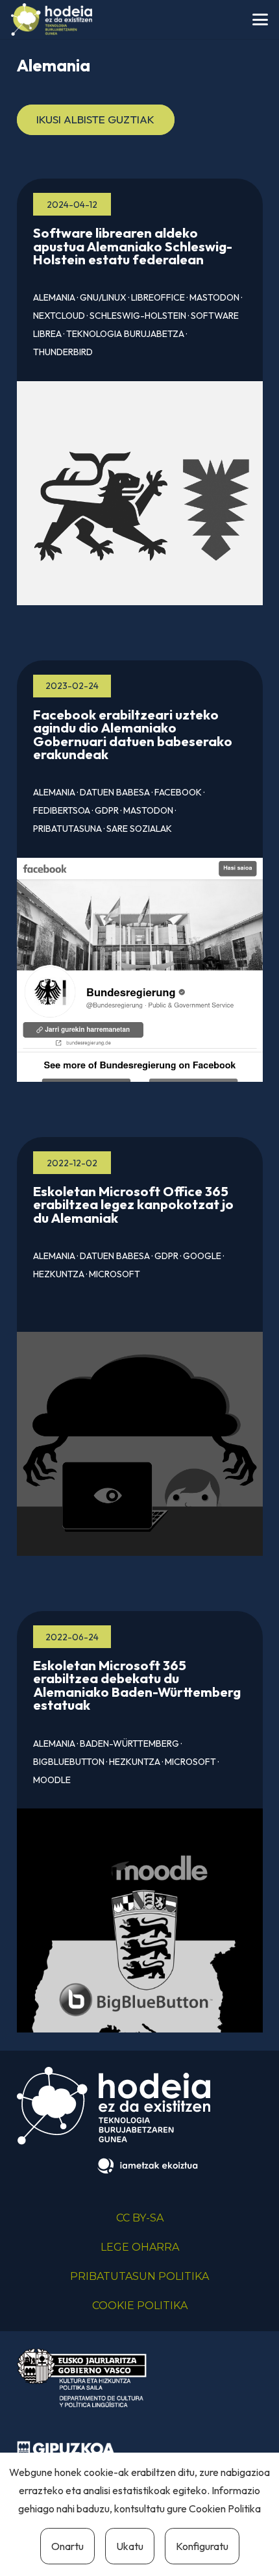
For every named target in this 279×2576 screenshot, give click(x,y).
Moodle (52, 1780)
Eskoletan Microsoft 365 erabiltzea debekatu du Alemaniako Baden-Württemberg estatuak (137, 1685)
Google (202, 1256)
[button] (260, 19)
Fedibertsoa (62, 810)
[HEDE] (52, 19)
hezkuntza (59, 1274)
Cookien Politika (225, 2508)
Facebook (178, 792)
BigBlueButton (69, 1762)
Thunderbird (63, 352)
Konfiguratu (202, 2546)
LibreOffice (158, 297)
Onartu (67, 2546)
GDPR (107, 810)
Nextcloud (59, 316)
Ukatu (130, 2546)
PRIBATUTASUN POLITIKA (139, 2276)
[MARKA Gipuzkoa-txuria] (66, 2450)
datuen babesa (115, 792)
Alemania (54, 297)
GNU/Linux (103, 297)
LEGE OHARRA (140, 2247)
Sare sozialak (139, 829)
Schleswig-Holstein (138, 316)
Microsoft (115, 1274)
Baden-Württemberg (129, 1744)
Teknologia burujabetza (125, 334)
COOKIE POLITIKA (140, 2306)
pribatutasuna (67, 829)
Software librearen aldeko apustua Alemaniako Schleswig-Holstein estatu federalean (133, 246)
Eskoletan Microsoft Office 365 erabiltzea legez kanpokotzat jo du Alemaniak (133, 1205)
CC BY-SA (140, 2218)
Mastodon (214, 297)
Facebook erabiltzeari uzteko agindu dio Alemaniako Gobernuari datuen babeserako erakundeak (133, 734)
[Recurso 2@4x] (82, 2378)
